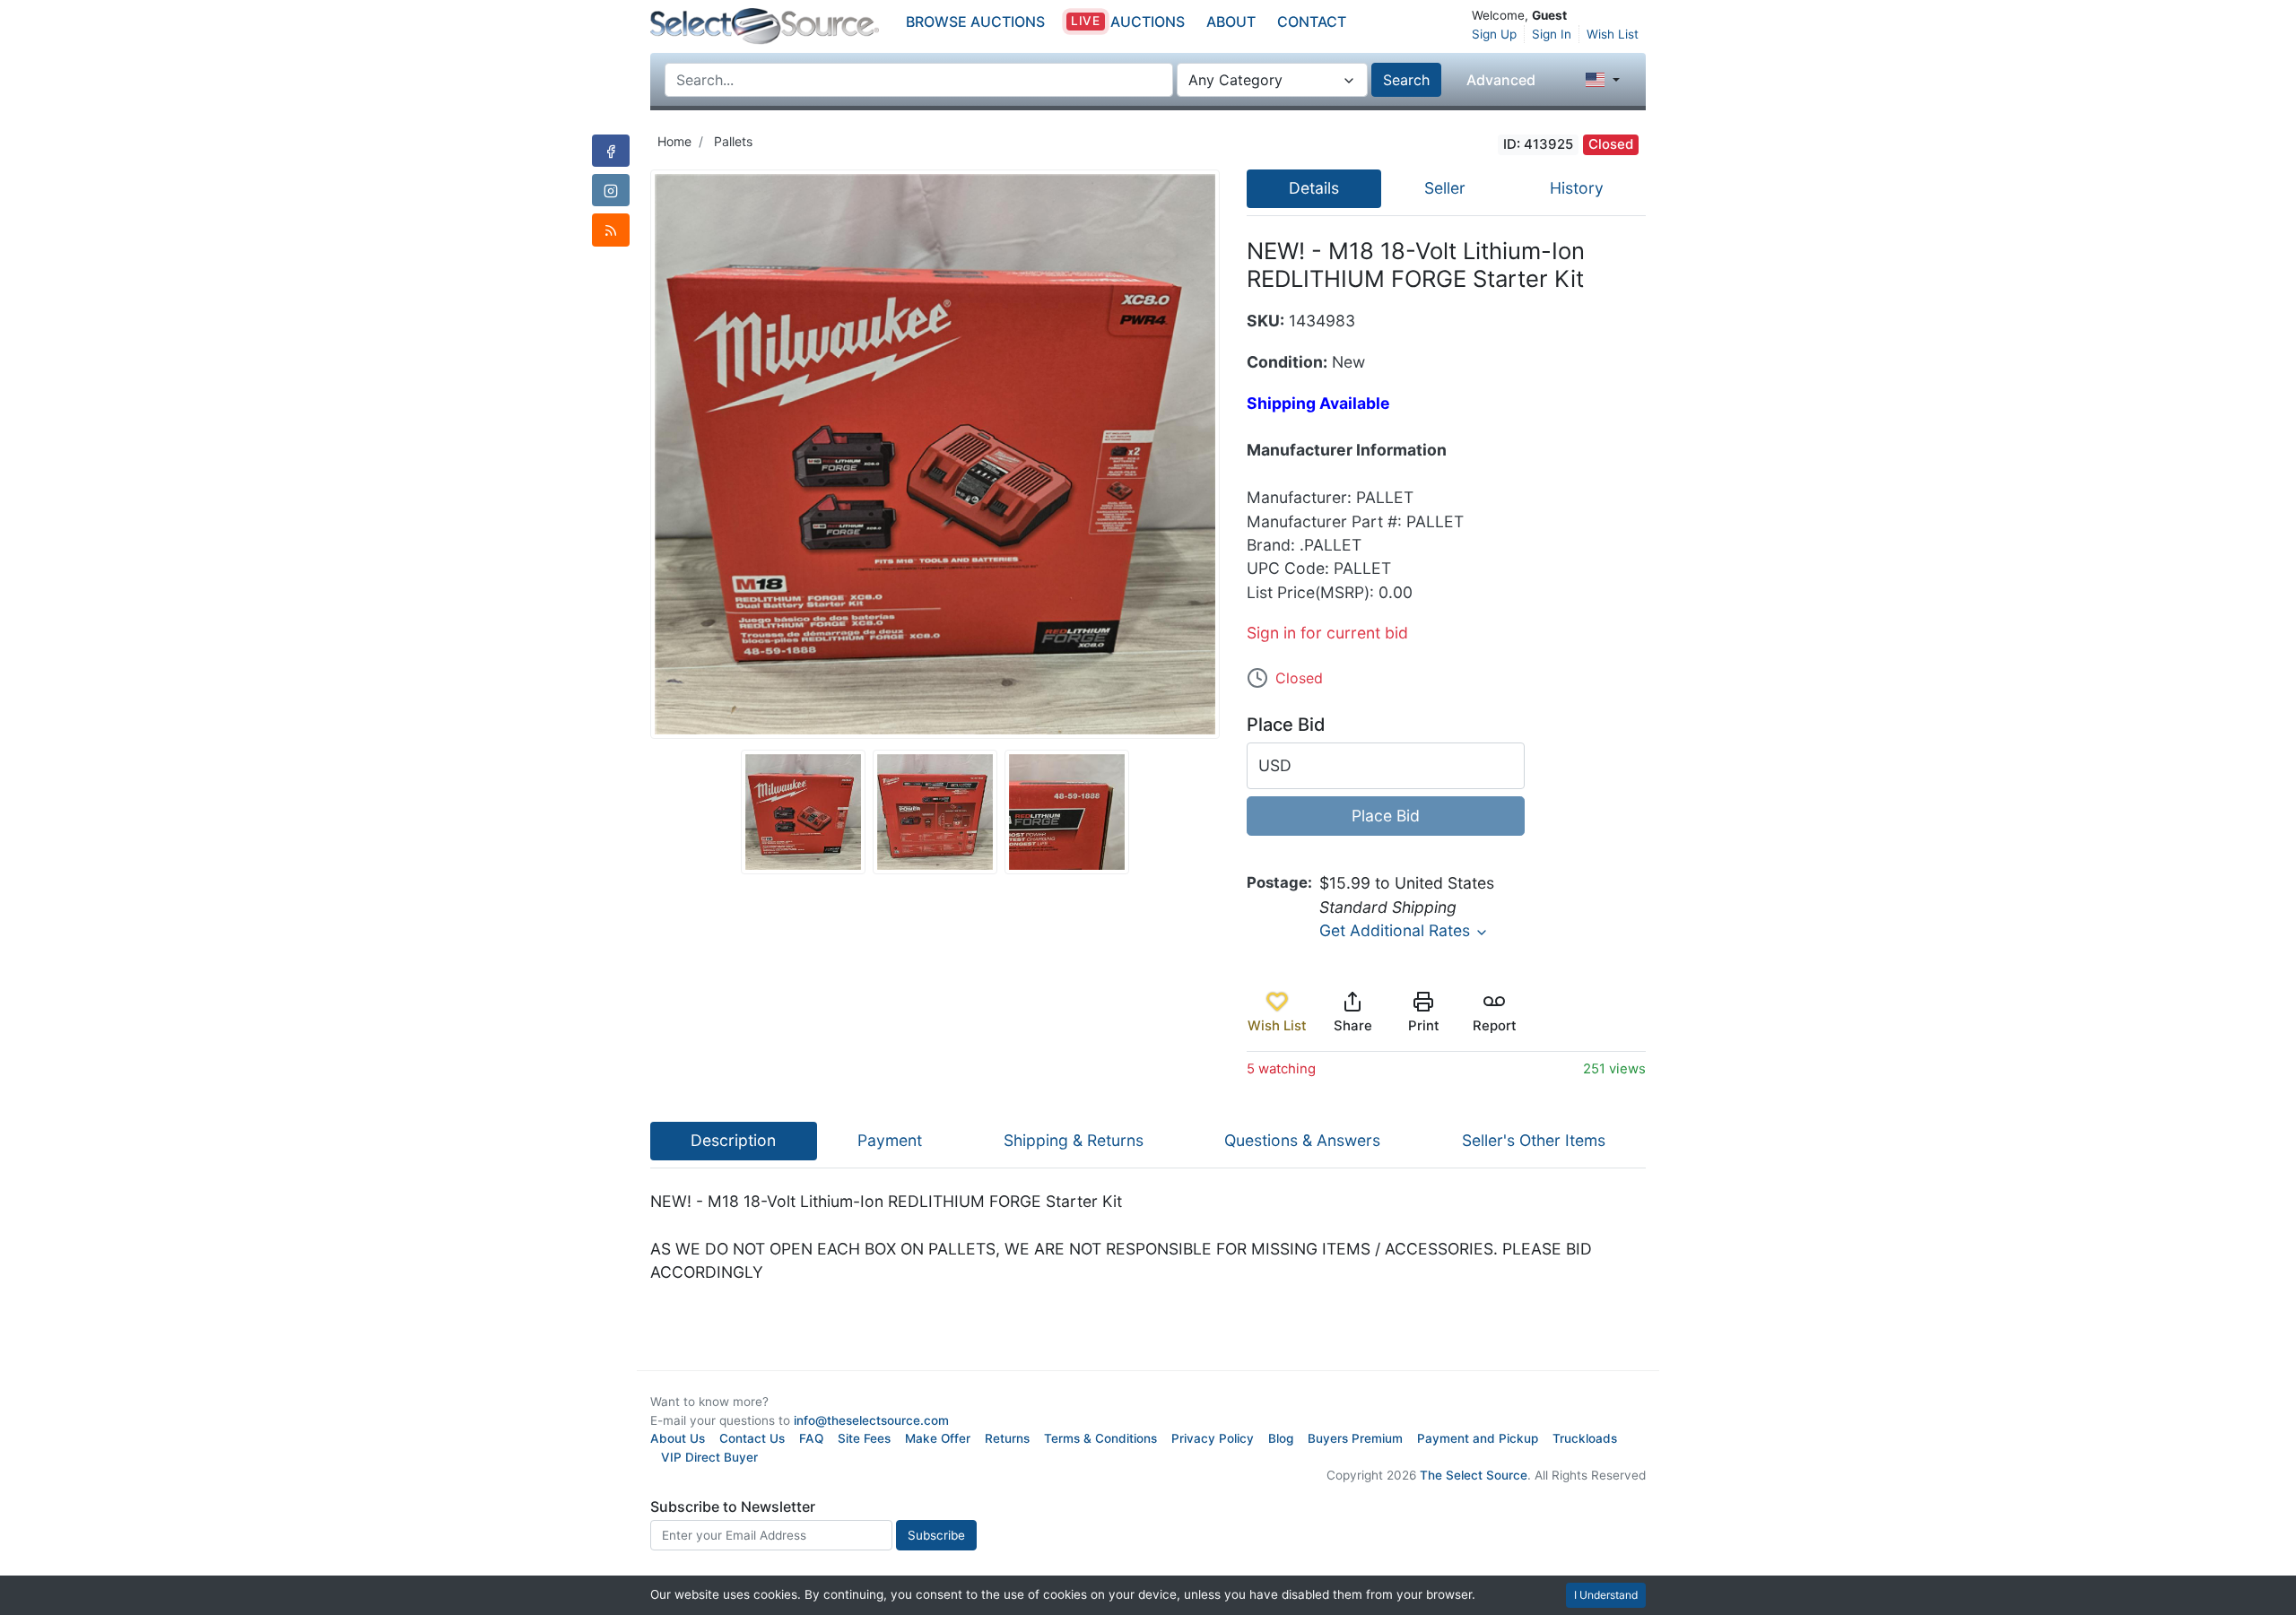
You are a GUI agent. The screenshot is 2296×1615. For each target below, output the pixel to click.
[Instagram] (611, 190)
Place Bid (1386, 816)
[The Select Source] (765, 26)
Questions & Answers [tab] (1302, 1140)
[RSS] (611, 230)
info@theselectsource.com (871, 1420)
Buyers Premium (1355, 1438)
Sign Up (1494, 34)
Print (1424, 1026)
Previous (637, 455)
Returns (1007, 1438)
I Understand (1606, 1595)
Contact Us (752, 1438)
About (1231, 22)
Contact (1312, 22)
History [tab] (1577, 188)
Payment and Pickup (1478, 1438)
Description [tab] (733, 1140)
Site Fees (864, 1438)
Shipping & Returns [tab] (1074, 1140)
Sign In (1552, 34)
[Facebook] (611, 151)
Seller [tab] (1445, 188)
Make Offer (938, 1438)
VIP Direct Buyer (709, 1457)
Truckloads (1585, 1438)
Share (1353, 1026)
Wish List (1613, 34)
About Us (678, 1438)
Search (1406, 80)
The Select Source (1474, 1475)
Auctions (1127, 22)
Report (1495, 1026)
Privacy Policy (1213, 1438)
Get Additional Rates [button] (1397, 930)
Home (674, 141)
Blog (1281, 1438)
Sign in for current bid (1327, 633)
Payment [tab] (890, 1140)
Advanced (1501, 80)
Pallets (733, 141)
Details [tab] (1314, 188)
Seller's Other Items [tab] (1534, 1140)
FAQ (811, 1438)
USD (1275, 765)
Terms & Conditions (1100, 1438)
